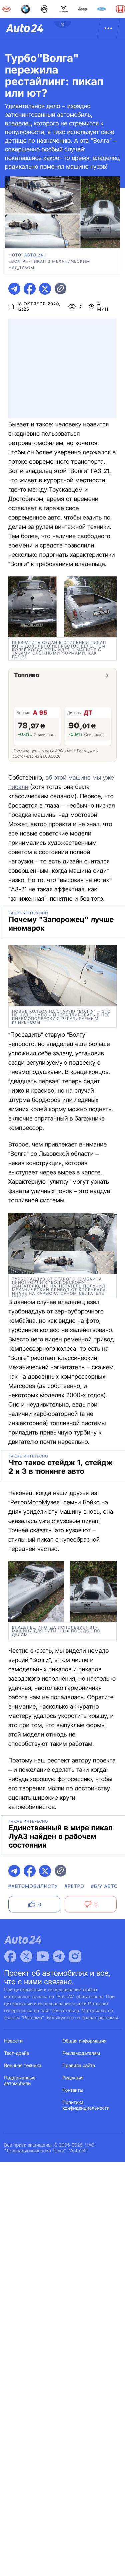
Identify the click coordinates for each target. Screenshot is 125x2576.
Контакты (73, 2090)
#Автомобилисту (33, 1886)
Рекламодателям (81, 2053)
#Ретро (74, 1886)
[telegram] (14, 289)
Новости (14, 2041)
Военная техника (23, 2066)
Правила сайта (79, 2066)
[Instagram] (75, 1956)
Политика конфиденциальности (86, 2105)
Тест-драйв (17, 2053)
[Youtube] (43, 1956)
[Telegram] (59, 1956)
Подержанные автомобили (20, 2081)
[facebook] (30, 289)
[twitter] (45, 289)
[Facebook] (10, 1956)
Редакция (73, 2078)
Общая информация (85, 2041)
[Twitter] (26, 1956)
